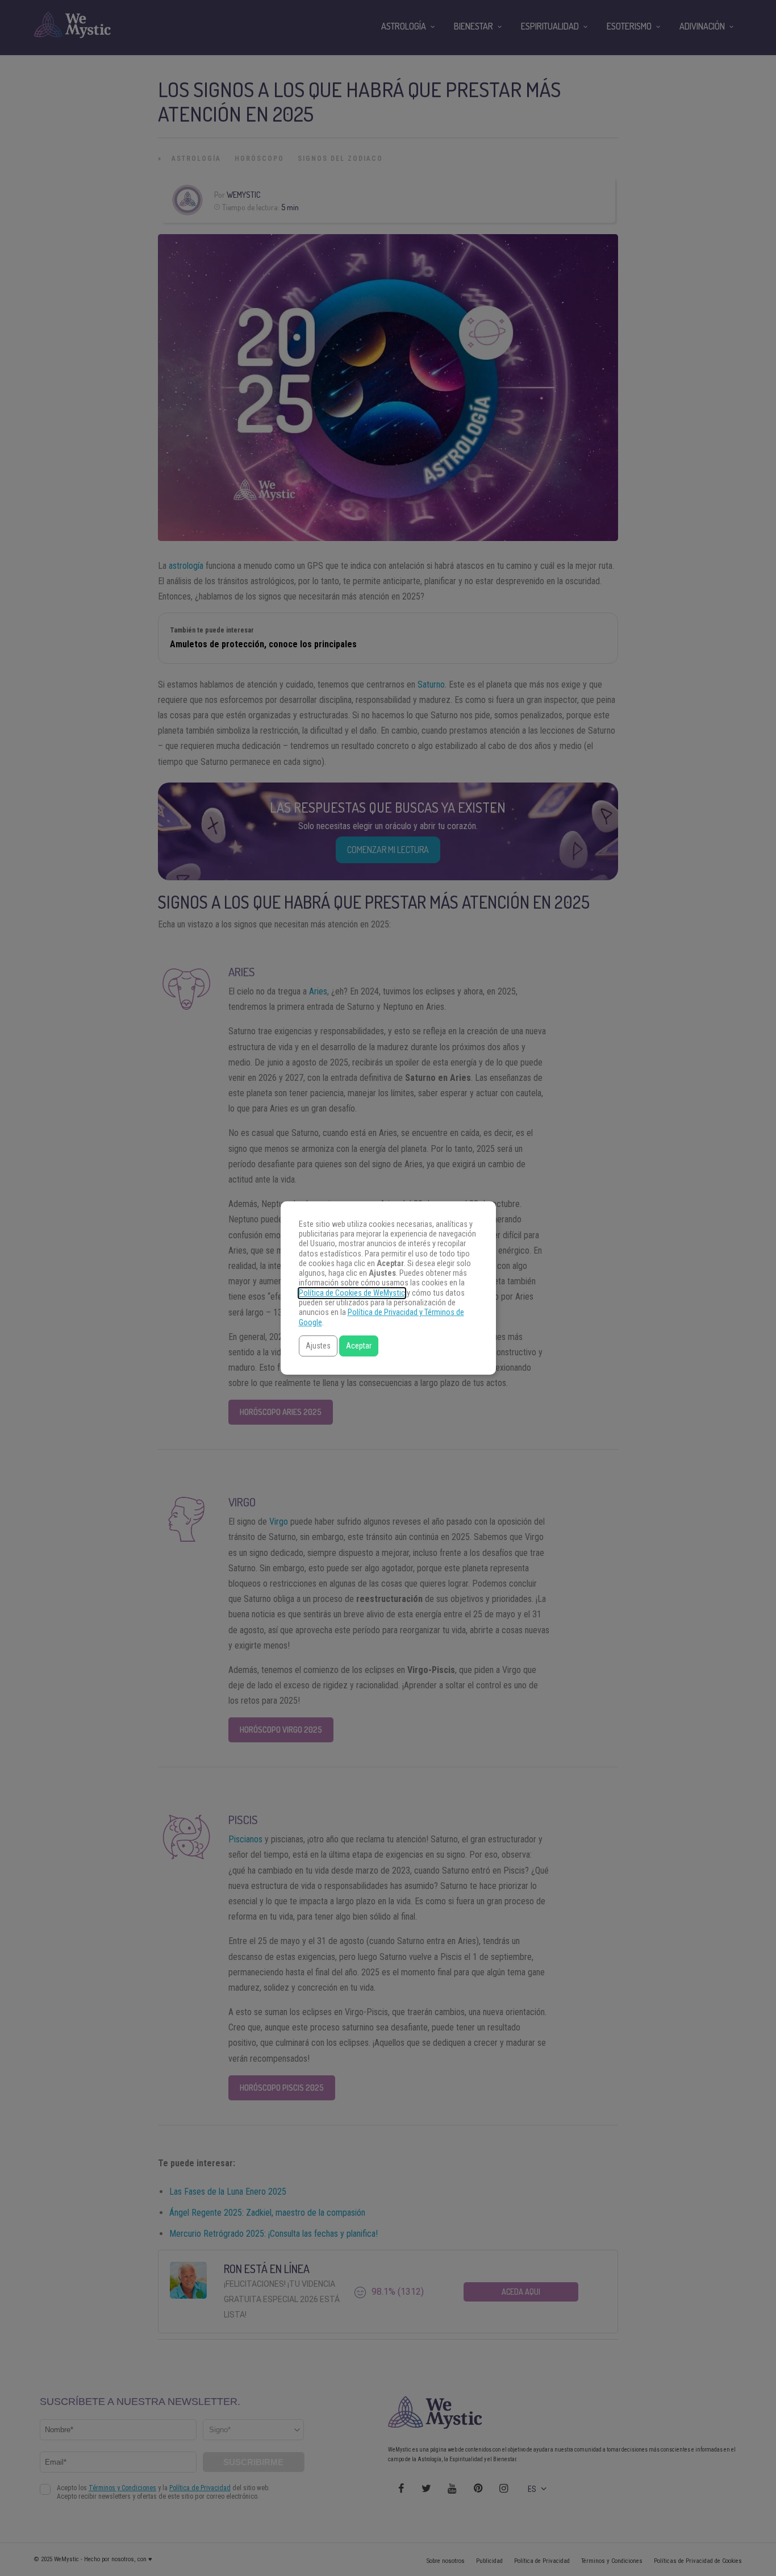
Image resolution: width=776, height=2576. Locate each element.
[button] (318, 1346)
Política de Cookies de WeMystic (352, 1293)
